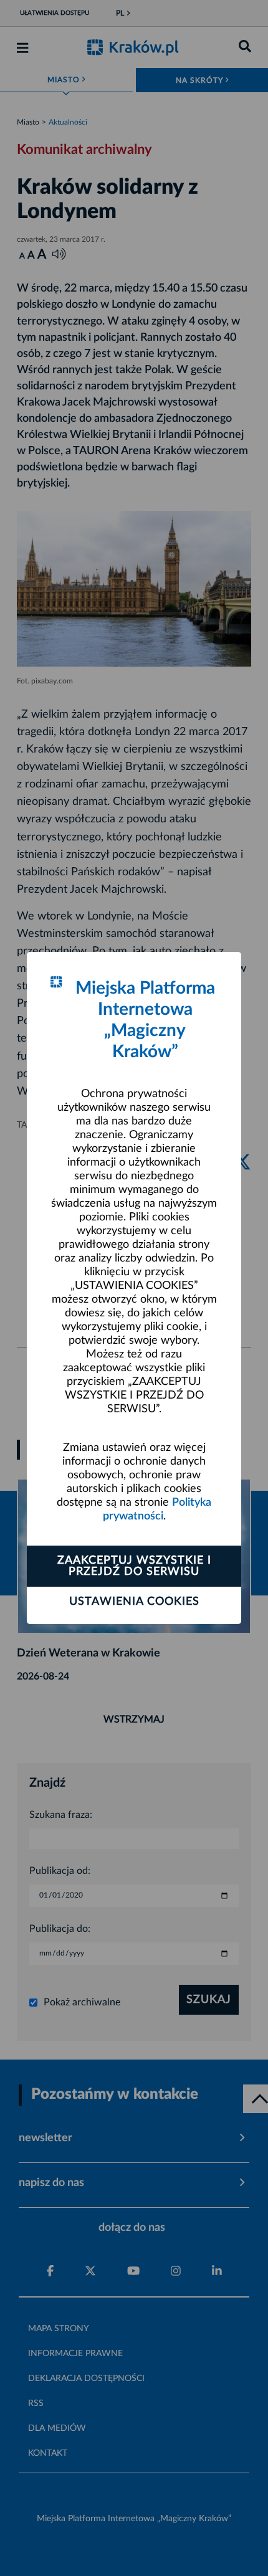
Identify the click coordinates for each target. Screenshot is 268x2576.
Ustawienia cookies (134, 1602)
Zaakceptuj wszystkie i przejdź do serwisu (134, 1566)
